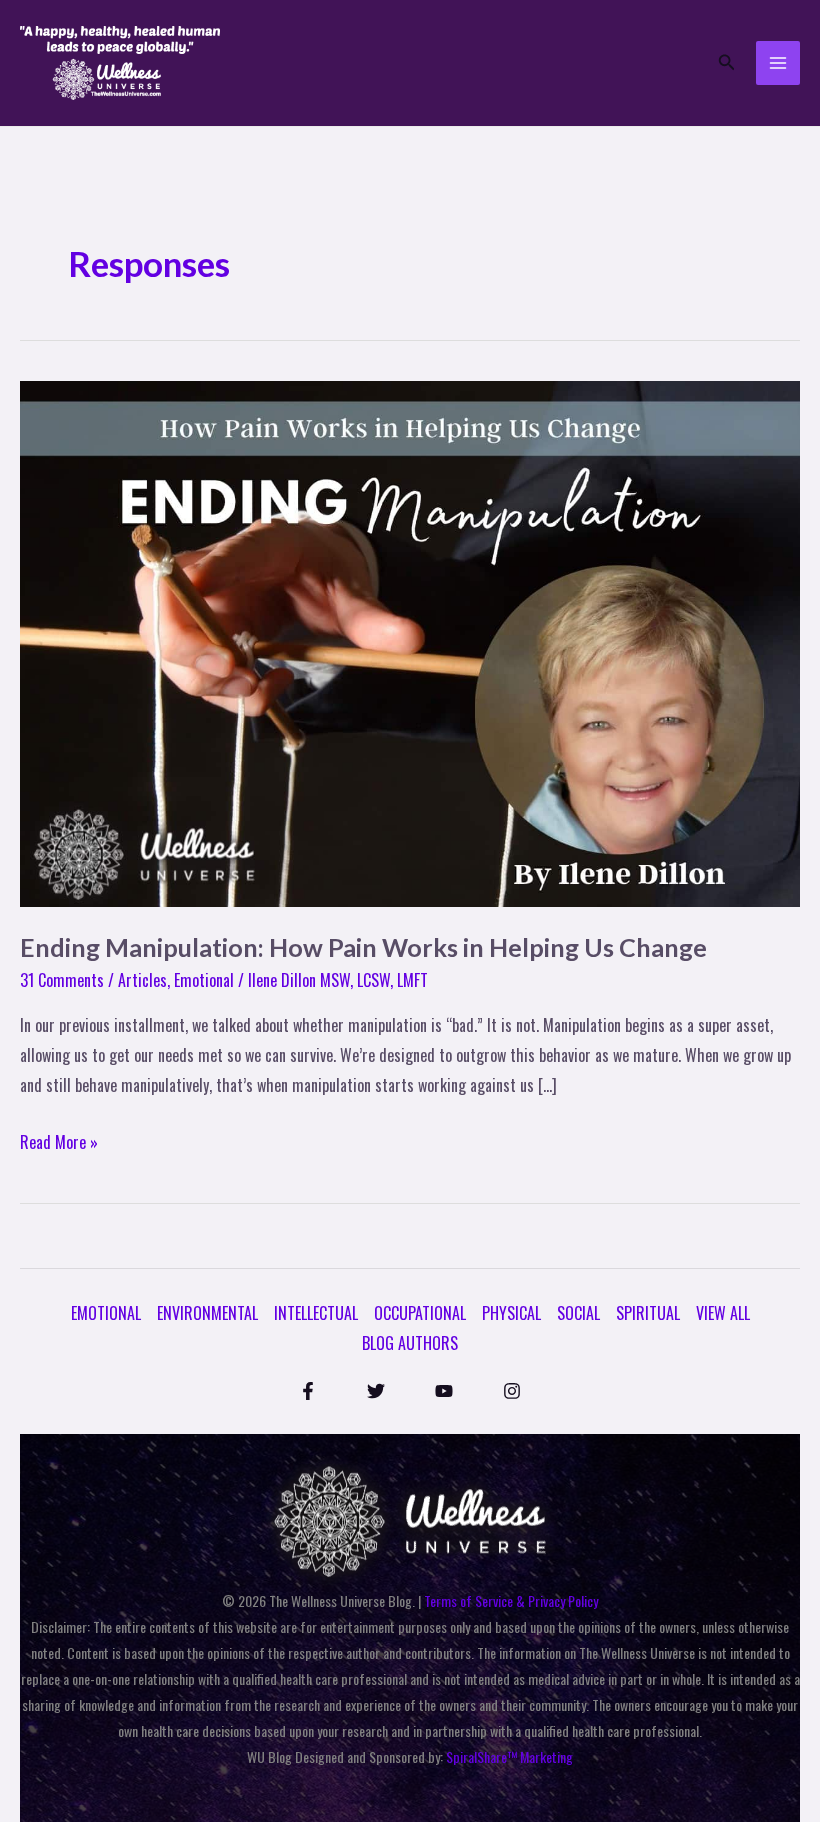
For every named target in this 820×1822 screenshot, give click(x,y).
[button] (727, 63)
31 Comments (62, 980)
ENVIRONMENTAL (207, 1313)
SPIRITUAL (648, 1313)
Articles (142, 980)
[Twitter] (376, 1391)
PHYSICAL (511, 1313)
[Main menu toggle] (778, 63)
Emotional (204, 980)
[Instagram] (512, 1391)
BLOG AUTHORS (410, 1343)
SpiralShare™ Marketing (509, 1756)
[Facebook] (308, 1391)
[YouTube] (444, 1391)
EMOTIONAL (106, 1313)
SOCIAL (578, 1313)
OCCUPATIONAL (420, 1313)
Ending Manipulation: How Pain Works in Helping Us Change (363, 947)
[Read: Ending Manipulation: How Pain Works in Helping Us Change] (410, 642)
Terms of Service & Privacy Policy (511, 1600)
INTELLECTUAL (316, 1313)
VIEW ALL (723, 1313)
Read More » (59, 1141)
